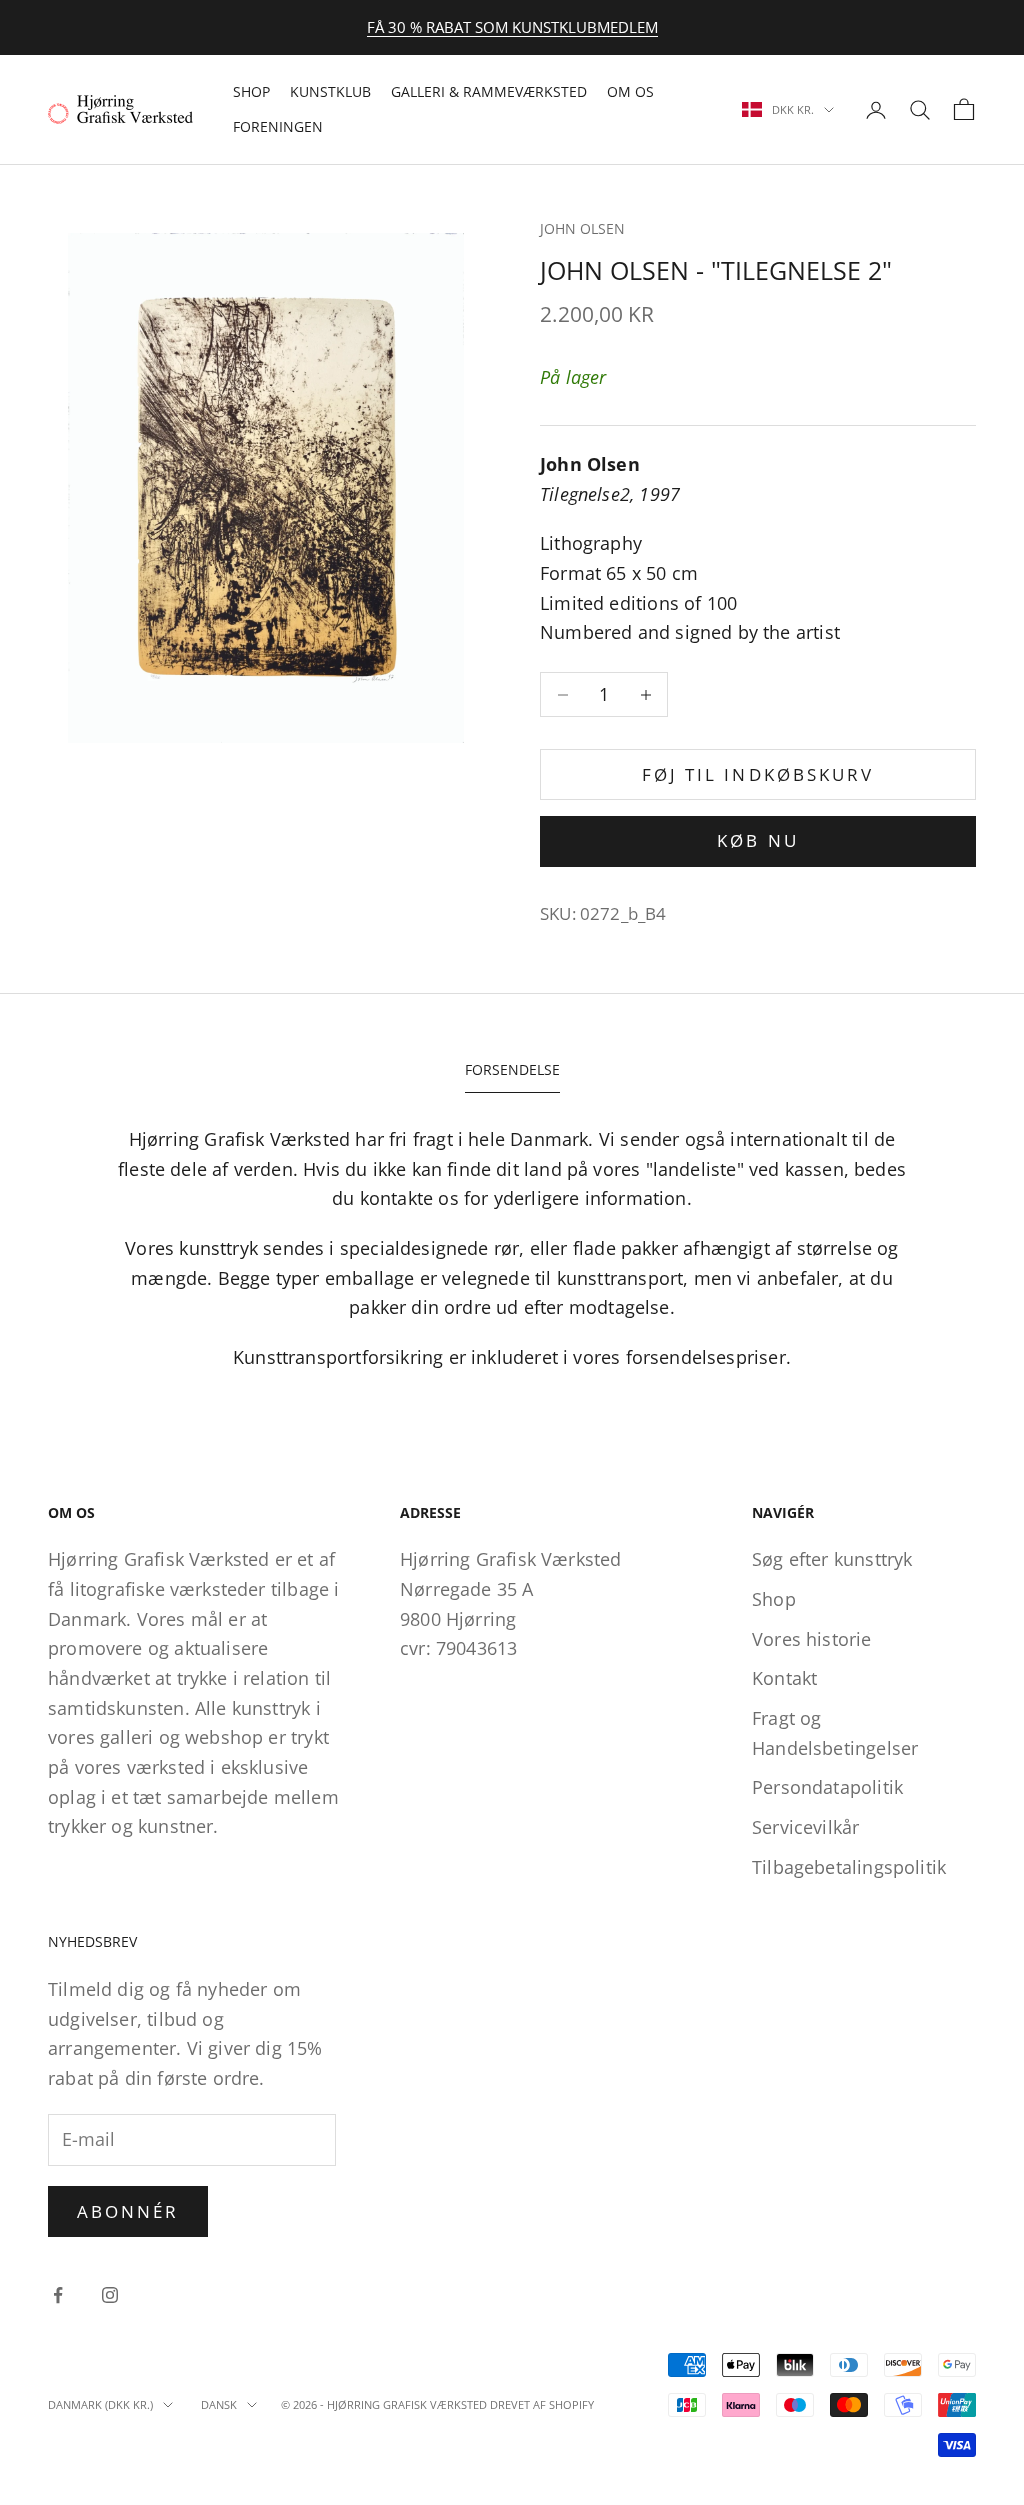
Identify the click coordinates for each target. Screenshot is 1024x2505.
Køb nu (757, 840)
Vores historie (812, 1639)
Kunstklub (330, 91)
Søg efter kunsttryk (832, 1559)
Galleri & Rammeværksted (489, 91)
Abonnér (128, 2211)
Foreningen (278, 126)
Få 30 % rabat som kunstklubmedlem (512, 27)
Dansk (219, 2404)
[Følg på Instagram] (110, 2295)
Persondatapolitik (827, 1787)
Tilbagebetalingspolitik (849, 1867)
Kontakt (784, 1678)
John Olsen (582, 228)
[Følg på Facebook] (58, 2295)
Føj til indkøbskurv (758, 774)
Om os (630, 91)
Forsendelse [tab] (512, 1069)
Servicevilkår (805, 1827)
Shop (251, 91)
